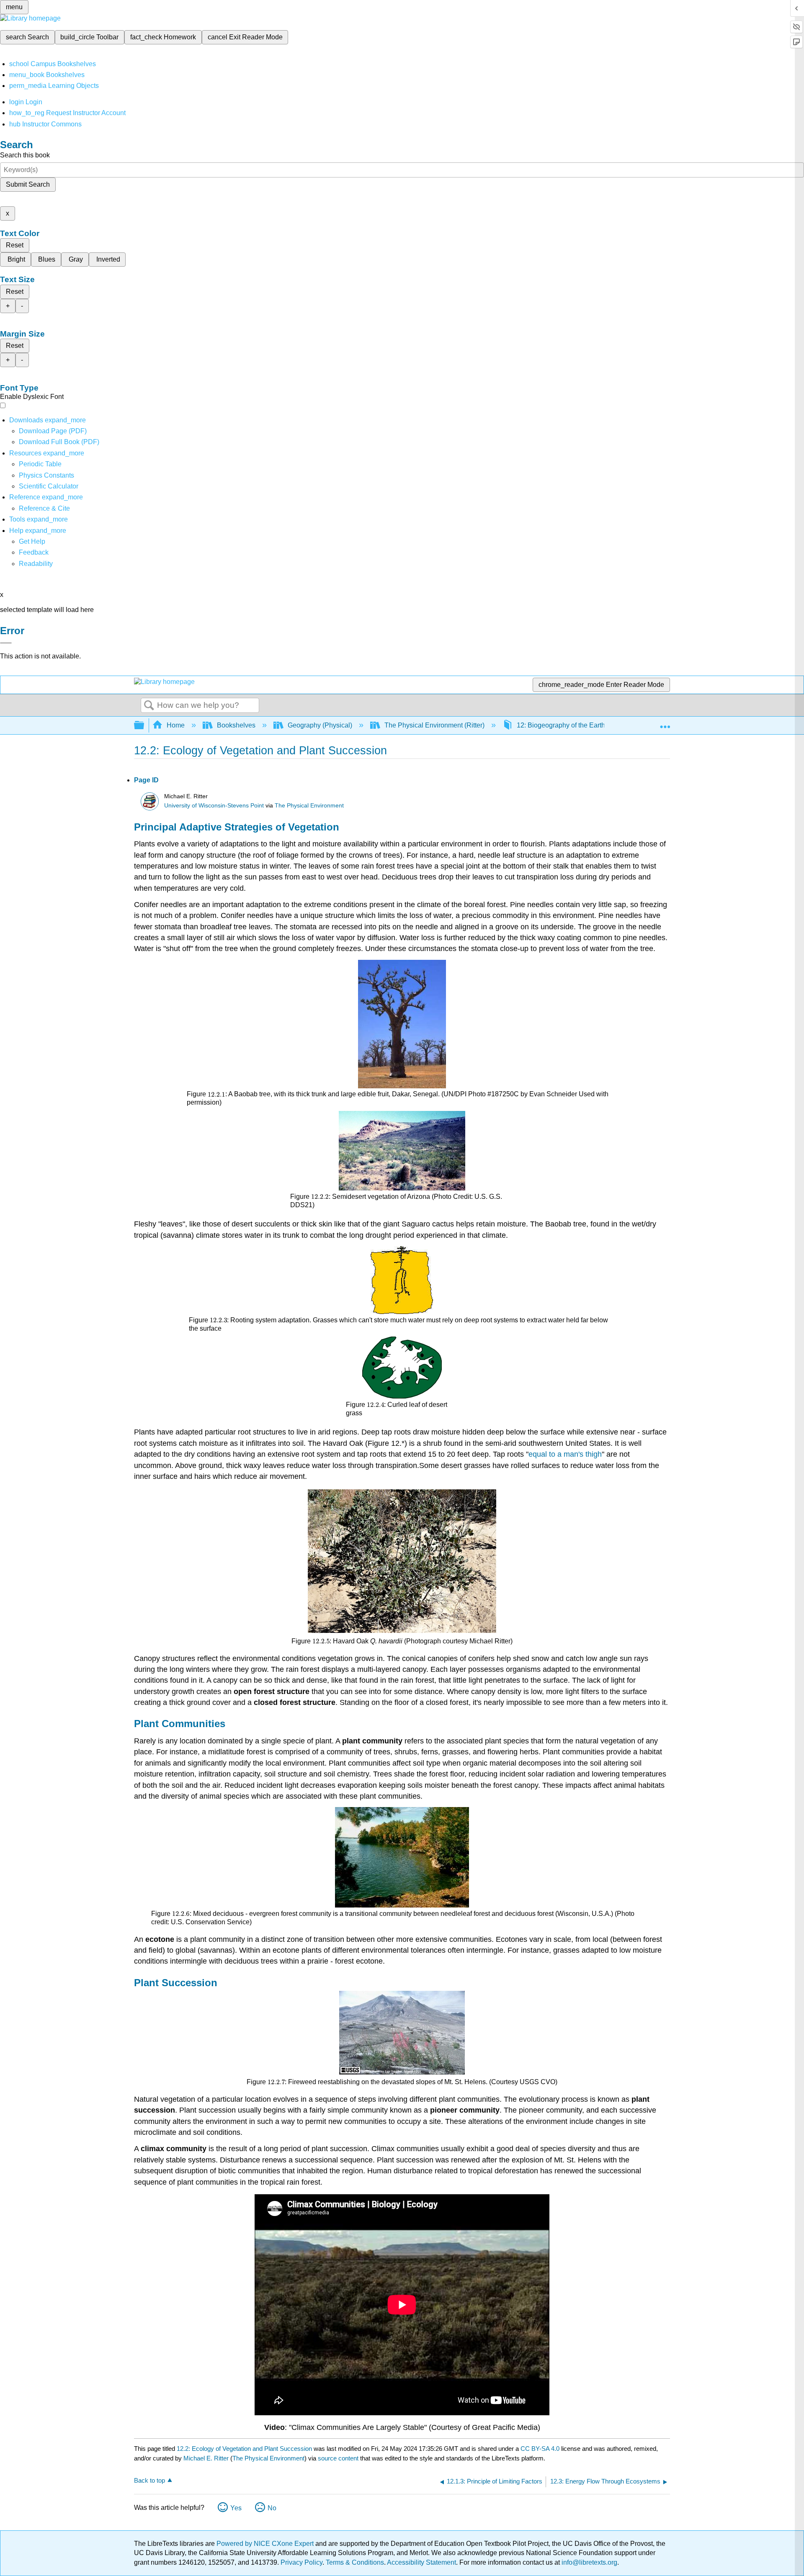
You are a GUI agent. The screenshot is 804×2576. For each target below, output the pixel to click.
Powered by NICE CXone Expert (266, 2544)
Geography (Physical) (320, 725)
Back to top (149, 2480)
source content (338, 2458)
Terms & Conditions (355, 2562)
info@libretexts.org (589, 2562)
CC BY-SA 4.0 (540, 2449)
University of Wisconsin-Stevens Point (214, 806)
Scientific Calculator (49, 486)
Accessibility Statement (421, 2562)
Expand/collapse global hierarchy (144, 726)
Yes (236, 2508)
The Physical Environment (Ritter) (434, 725)
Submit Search (28, 184)
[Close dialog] (6, 643)
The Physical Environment (309, 806)
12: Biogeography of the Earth (561, 725)
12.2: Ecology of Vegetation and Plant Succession (244, 2449)
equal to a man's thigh (565, 1454)
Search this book (25, 155)
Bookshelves (236, 725)
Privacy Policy (301, 2562)
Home (176, 725)
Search (149, 706)
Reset (15, 245)
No (272, 2508)
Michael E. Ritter (206, 2458)
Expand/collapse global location (665, 723)
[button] (34, 552)
